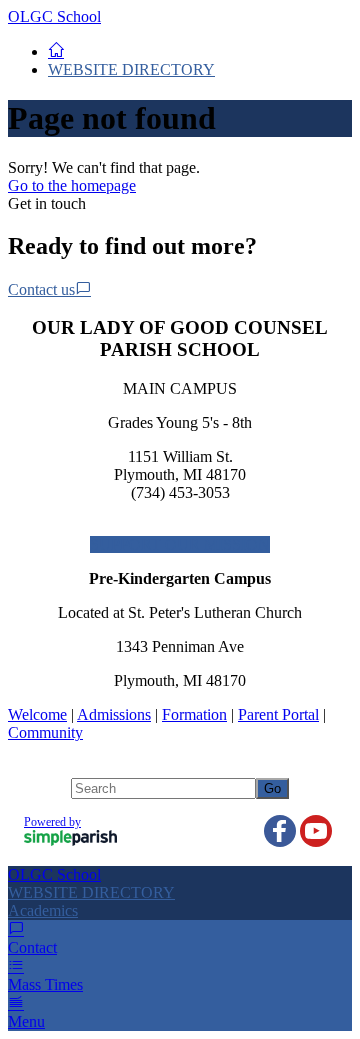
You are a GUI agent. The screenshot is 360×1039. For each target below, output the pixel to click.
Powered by (52, 822)
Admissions (114, 714)
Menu (26, 1021)
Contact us (41, 289)
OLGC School (54, 16)
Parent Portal (278, 714)
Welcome (37, 714)
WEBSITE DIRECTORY (131, 69)
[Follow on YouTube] (316, 831)
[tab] (180, 911)
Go (272, 788)
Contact (32, 947)
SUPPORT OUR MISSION (180, 544)
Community (45, 732)
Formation (194, 714)
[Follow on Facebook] (280, 831)
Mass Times (45, 984)
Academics (43, 910)
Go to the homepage (72, 185)
